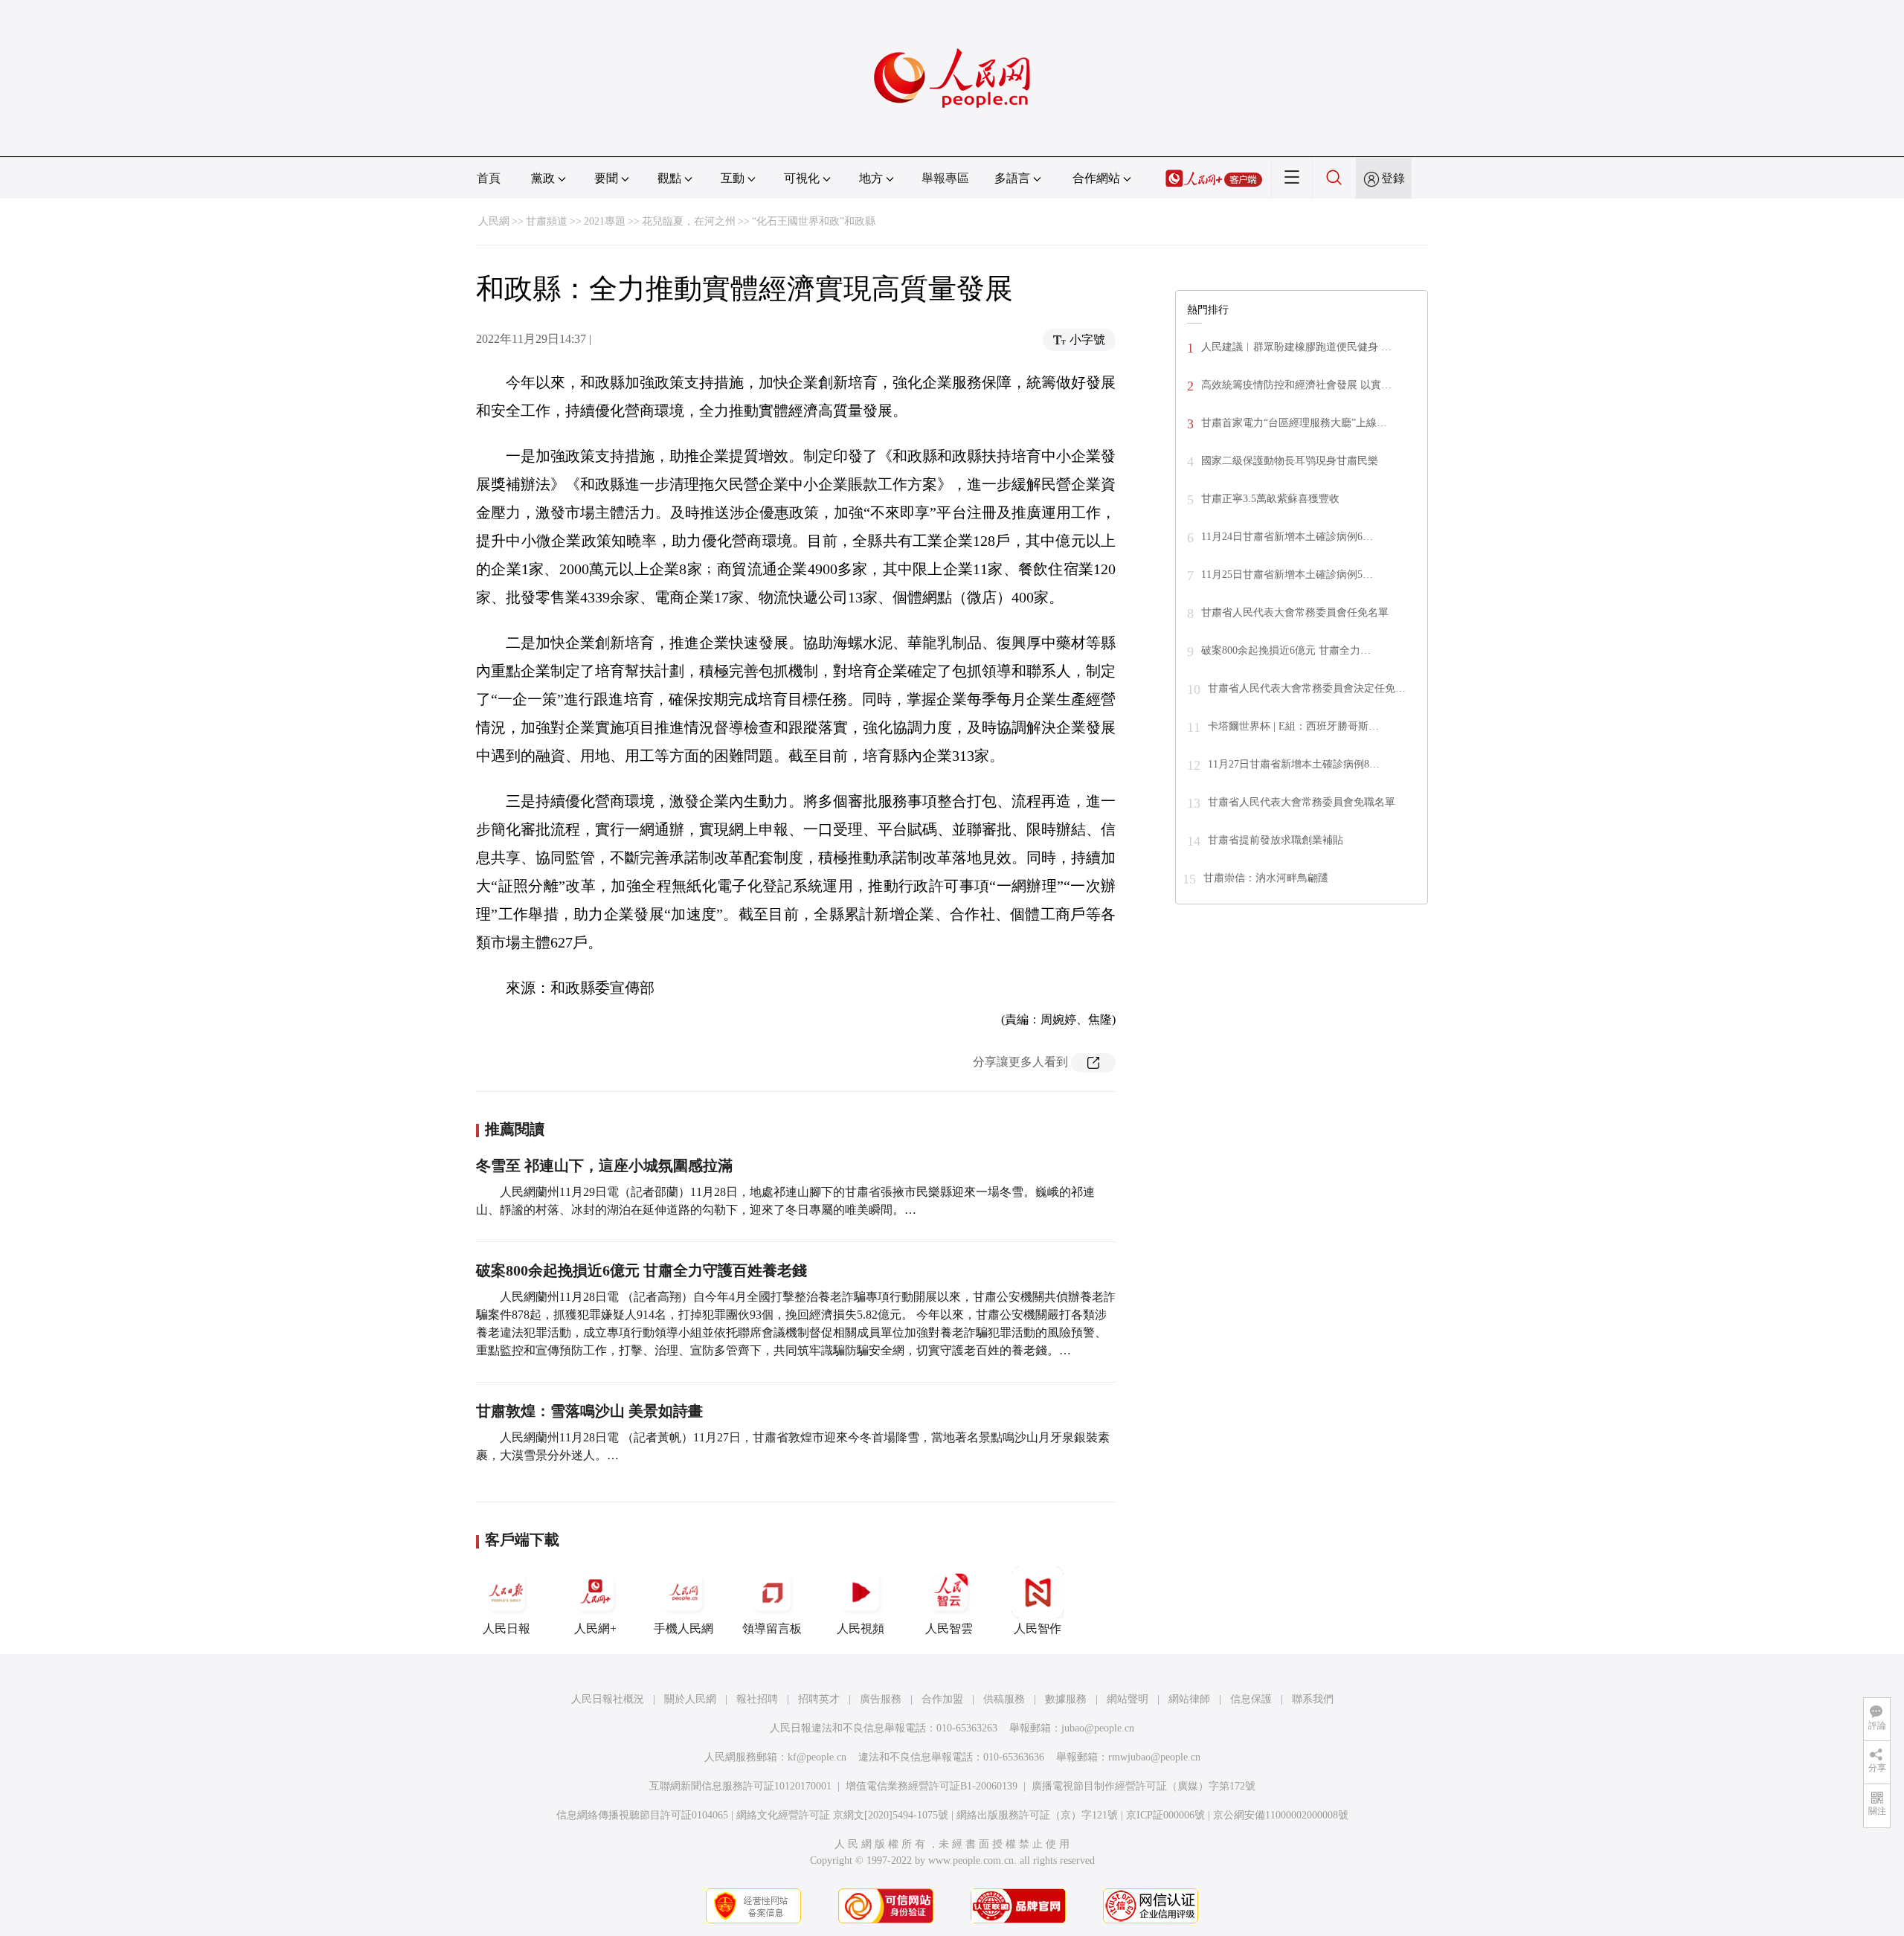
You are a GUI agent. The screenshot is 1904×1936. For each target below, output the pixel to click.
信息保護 (1251, 1699)
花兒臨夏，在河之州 (689, 221)
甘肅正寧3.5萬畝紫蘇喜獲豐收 (1270, 499)
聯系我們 (1313, 1699)
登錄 (1393, 178)
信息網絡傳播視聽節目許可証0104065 (642, 1815)
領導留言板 (772, 1628)
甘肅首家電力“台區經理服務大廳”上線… (1294, 423)
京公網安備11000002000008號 (1281, 1815)
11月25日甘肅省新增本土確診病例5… (1287, 575)
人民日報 (506, 1628)
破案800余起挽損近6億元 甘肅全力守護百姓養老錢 (641, 1270)
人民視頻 (861, 1628)
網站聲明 (1128, 1699)
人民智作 (1038, 1628)
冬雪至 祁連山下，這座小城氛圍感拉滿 (604, 1165)
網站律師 (1189, 1699)
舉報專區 (945, 178)
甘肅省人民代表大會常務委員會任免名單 (1295, 612)
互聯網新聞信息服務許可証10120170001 (740, 1786)
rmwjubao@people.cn (1154, 1757)
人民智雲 (949, 1628)
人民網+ (595, 1628)
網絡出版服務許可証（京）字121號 (1037, 1815)
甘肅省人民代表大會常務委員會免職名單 (1302, 802)
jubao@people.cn (1098, 1728)
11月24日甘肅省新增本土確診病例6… (1287, 537)
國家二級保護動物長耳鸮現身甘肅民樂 (1290, 461)
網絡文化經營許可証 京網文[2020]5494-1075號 (842, 1815)
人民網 (494, 221)
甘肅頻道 (547, 221)
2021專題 (605, 221)
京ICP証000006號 (1165, 1815)
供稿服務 (1004, 1699)
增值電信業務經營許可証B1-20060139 (932, 1786)
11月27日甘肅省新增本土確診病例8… (1294, 764)
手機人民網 (684, 1628)
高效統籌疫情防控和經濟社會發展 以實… (1296, 385)
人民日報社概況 (608, 1699)
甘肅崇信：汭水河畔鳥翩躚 (1266, 878)
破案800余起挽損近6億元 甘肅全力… (1286, 650)
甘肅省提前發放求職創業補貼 (1276, 840)
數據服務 (1066, 1699)
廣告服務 (881, 1699)
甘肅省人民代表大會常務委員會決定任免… (1307, 688)
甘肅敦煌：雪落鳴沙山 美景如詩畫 (589, 1411)
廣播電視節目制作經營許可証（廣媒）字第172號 (1144, 1786)
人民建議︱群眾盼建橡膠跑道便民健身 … (1296, 347)
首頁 (489, 178)
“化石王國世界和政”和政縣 (814, 221)
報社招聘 (757, 1699)
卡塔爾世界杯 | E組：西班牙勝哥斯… (1293, 726)
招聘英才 (819, 1699)
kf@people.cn (817, 1757)
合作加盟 (942, 1699)
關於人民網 (690, 1699)
